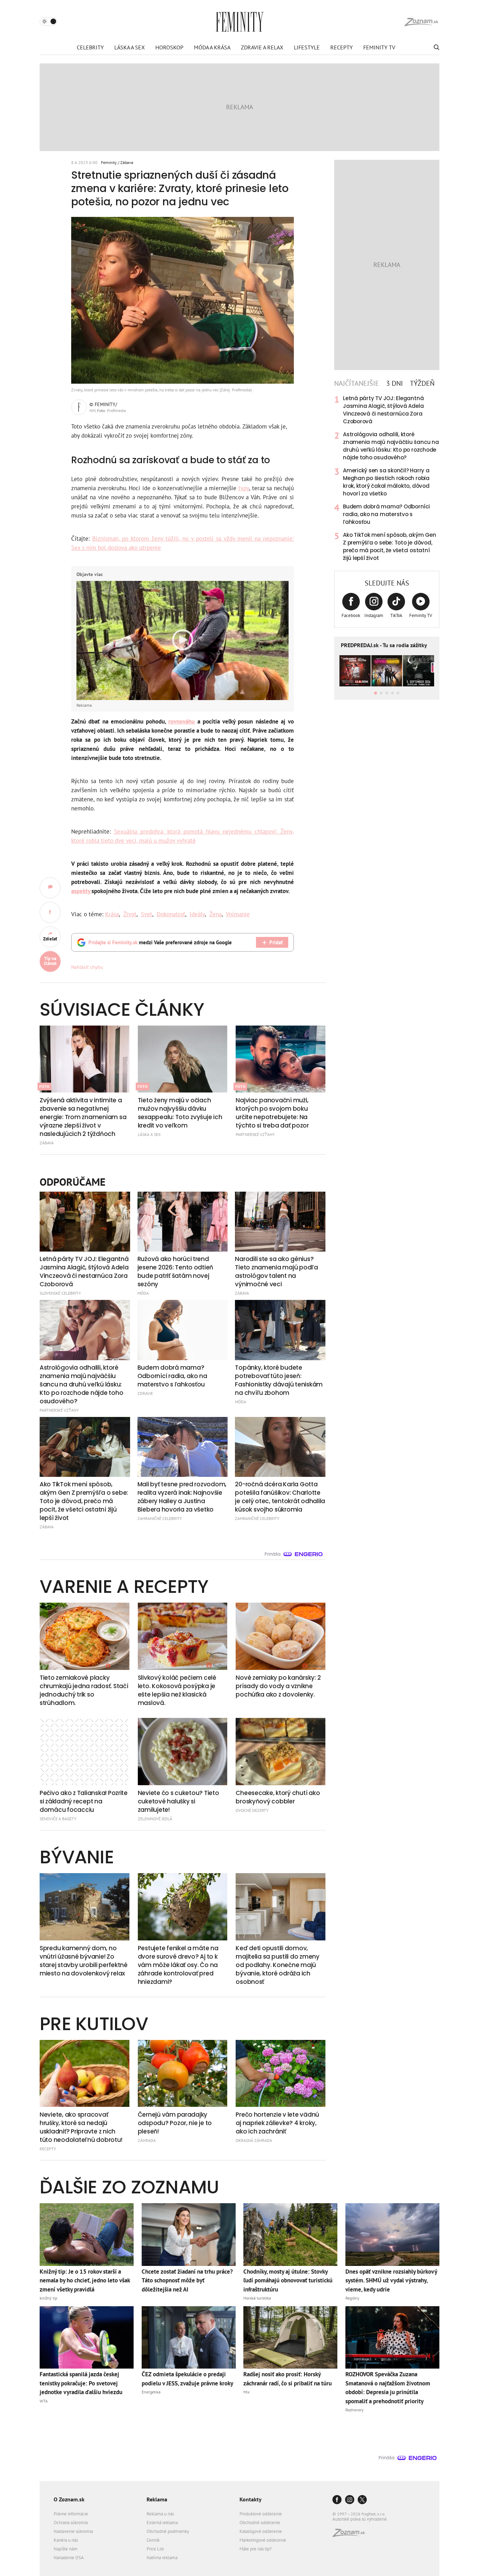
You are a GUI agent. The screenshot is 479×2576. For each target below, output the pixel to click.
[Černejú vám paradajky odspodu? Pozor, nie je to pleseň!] (183, 2074)
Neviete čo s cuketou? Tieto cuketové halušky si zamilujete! (178, 1801)
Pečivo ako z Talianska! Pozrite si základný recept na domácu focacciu (84, 1801)
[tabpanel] (387, 478)
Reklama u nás (160, 2514)
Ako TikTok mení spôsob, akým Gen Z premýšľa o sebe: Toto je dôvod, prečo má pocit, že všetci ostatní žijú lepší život (390, 546)
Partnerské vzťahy (255, 1134)
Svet (147, 914)
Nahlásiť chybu (87, 967)
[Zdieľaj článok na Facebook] (50, 912)
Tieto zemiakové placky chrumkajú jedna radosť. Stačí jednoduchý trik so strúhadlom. (84, 1690)
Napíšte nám (66, 2549)
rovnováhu (181, 721)
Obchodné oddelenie (260, 2523)
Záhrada (147, 2140)
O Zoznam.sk (69, 2499)
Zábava (127, 162)
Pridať (276, 942)
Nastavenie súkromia (73, 2531)
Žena (215, 914)
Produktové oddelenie (261, 2514)
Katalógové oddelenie (261, 2531)
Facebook (351, 615)
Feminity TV (379, 47)
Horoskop (169, 47)
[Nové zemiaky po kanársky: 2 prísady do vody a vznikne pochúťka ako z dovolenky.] (281, 1636)
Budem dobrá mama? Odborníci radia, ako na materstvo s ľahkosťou (386, 514)
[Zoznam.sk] (351, 2535)
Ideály (197, 914)
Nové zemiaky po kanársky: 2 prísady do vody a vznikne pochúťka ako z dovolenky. (278, 1686)
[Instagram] (350, 2500)
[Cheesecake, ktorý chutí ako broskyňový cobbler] (281, 1752)
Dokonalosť (171, 914)
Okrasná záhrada (254, 2140)
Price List (155, 2549)
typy (244, 488)
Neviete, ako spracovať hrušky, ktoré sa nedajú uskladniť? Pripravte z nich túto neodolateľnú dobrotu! (81, 2127)
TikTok (396, 615)
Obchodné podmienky (168, 2531)
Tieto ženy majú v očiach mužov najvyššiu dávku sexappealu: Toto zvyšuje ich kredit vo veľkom (180, 1113)
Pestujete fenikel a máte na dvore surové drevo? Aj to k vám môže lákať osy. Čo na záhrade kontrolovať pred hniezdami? (178, 1965)
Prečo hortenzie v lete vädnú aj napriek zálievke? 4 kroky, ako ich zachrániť (277, 2123)
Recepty (342, 47)
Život (130, 914)
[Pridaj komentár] (50, 888)
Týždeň (422, 383)
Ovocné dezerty (252, 1810)
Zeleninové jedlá (155, 1819)
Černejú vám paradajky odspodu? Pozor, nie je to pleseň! (175, 2123)
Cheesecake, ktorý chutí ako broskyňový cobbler (278, 1797)
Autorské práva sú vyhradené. (360, 2519)
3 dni (394, 383)
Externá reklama (162, 2523)
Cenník (153, 2540)
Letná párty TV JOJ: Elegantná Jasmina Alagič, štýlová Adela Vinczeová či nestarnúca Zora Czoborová (383, 410)
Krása (112, 914)
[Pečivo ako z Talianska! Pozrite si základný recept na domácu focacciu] (85, 1752)
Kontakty (251, 2499)
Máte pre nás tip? (256, 2549)
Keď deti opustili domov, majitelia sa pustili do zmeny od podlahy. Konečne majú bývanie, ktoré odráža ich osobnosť (277, 1965)
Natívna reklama (162, 2558)
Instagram (374, 615)
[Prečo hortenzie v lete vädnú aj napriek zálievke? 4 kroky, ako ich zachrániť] (281, 2074)
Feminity (109, 162)
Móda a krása (212, 47)
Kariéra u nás (66, 2540)
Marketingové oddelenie (263, 2540)
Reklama (157, 2499)
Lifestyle (307, 47)
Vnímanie (238, 914)
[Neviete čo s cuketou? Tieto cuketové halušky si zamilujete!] (183, 1752)
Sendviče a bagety (58, 1819)
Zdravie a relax (262, 47)
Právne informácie (71, 2514)
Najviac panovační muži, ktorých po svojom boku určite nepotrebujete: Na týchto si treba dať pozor (272, 1113)
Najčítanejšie (357, 383)
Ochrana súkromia (71, 2523)
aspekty (81, 891)
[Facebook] (337, 2500)
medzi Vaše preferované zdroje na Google (160, 942)
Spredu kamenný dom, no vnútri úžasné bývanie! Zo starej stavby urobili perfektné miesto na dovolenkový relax (84, 1961)
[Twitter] (362, 2500)
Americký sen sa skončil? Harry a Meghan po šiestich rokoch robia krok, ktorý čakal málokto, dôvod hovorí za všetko (386, 482)
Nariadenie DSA (69, 2558)
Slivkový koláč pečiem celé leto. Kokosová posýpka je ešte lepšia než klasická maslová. (177, 1690)
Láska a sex (130, 47)
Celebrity (90, 47)
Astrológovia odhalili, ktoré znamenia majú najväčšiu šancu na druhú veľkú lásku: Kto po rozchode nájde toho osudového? (391, 446)
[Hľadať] (436, 47)
